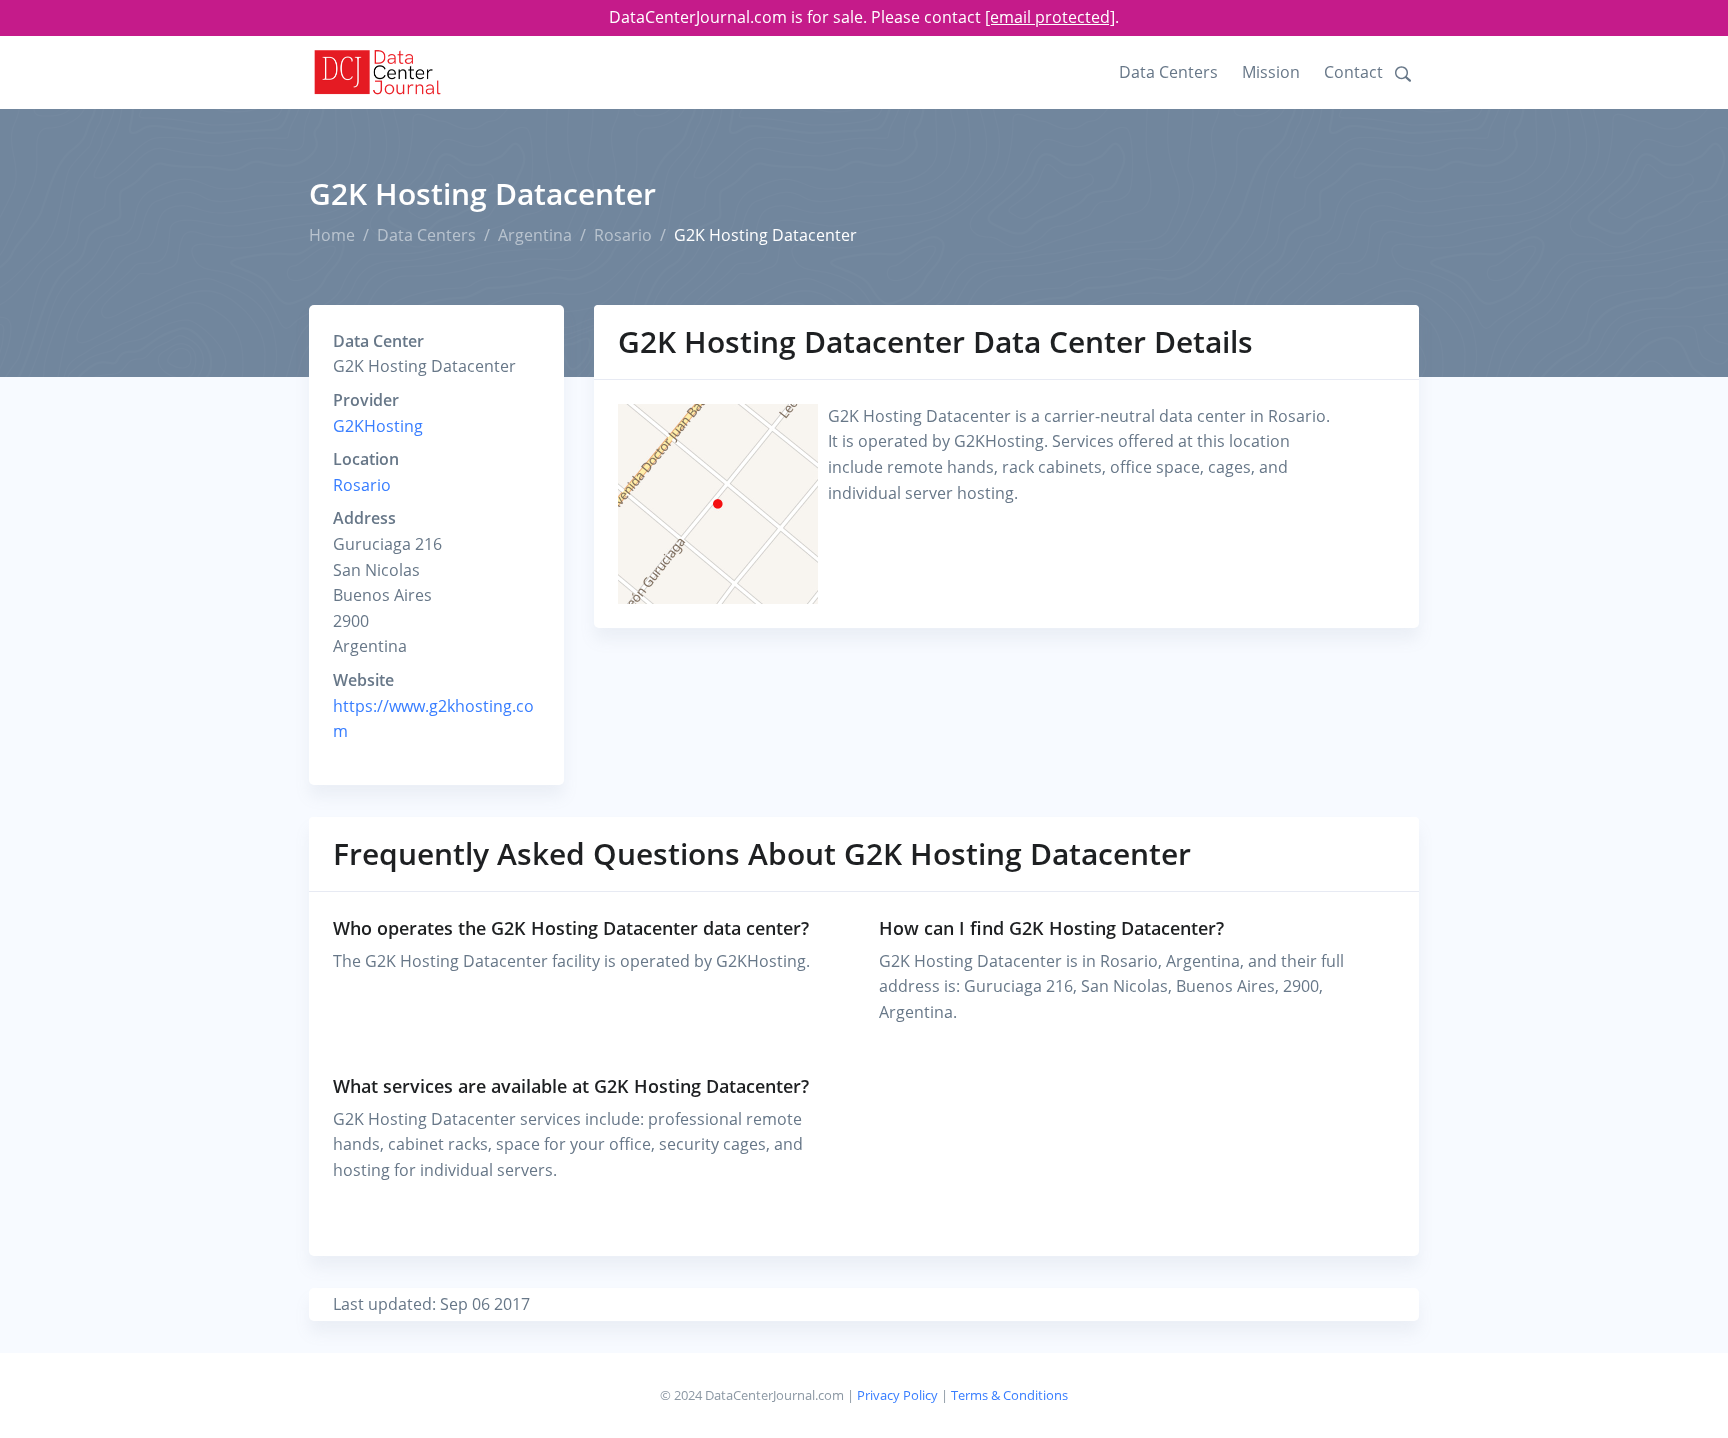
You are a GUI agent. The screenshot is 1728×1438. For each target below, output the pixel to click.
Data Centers (1168, 72)
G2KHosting (378, 426)
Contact (1353, 72)
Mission (1271, 72)
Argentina (535, 235)
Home (332, 235)
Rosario (623, 235)
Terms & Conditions (1009, 1395)
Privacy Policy (897, 1395)
